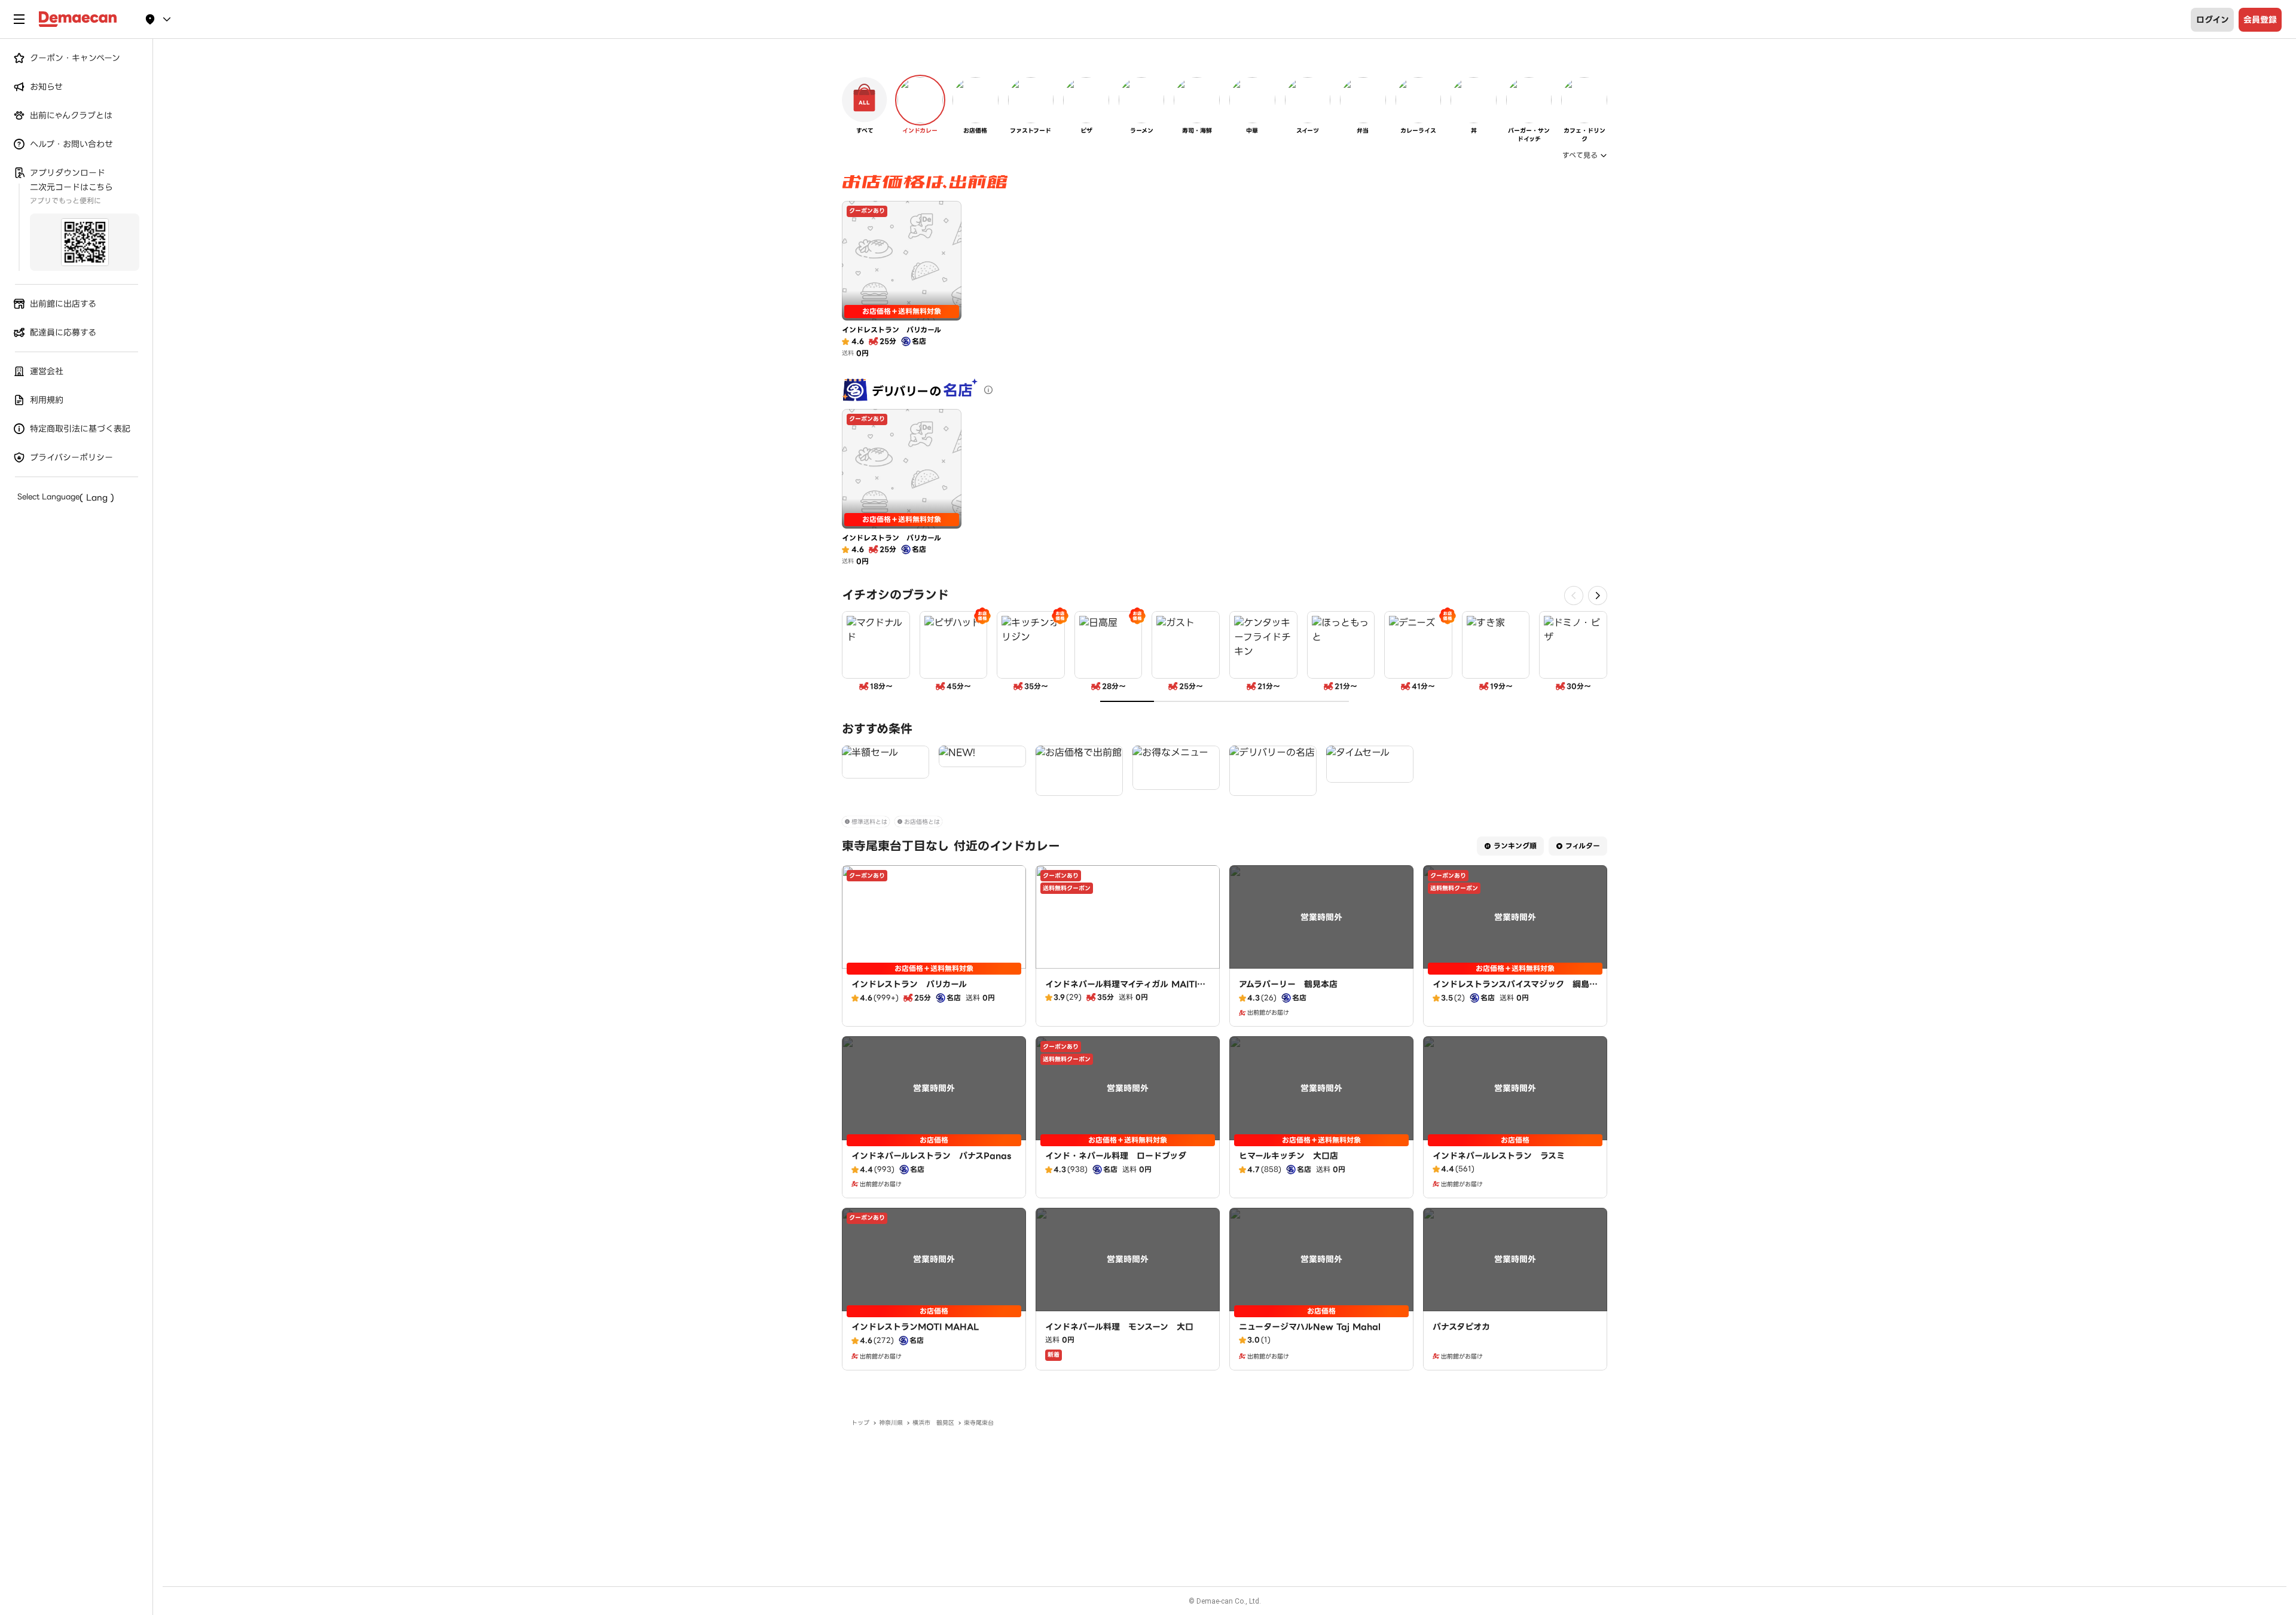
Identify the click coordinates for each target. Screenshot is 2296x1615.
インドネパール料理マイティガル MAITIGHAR (1125, 990)
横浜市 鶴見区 (933, 1423)
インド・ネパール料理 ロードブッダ (1116, 1156)
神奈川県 (891, 1423)
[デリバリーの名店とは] (988, 390)
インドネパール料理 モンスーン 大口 (1119, 1327)
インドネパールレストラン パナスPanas (931, 1156)
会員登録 (2260, 20)
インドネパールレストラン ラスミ (1499, 1156)
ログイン (2213, 20)
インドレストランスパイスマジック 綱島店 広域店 (1515, 990)
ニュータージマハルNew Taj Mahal (1310, 1327)
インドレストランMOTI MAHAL (915, 1327)
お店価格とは (922, 822)
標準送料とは (869, 822)
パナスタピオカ (1461, 1327)
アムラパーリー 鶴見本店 (1288, 984)
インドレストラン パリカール (909, 984)
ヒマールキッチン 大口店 (1289, 1156)
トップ (860, 1423)
